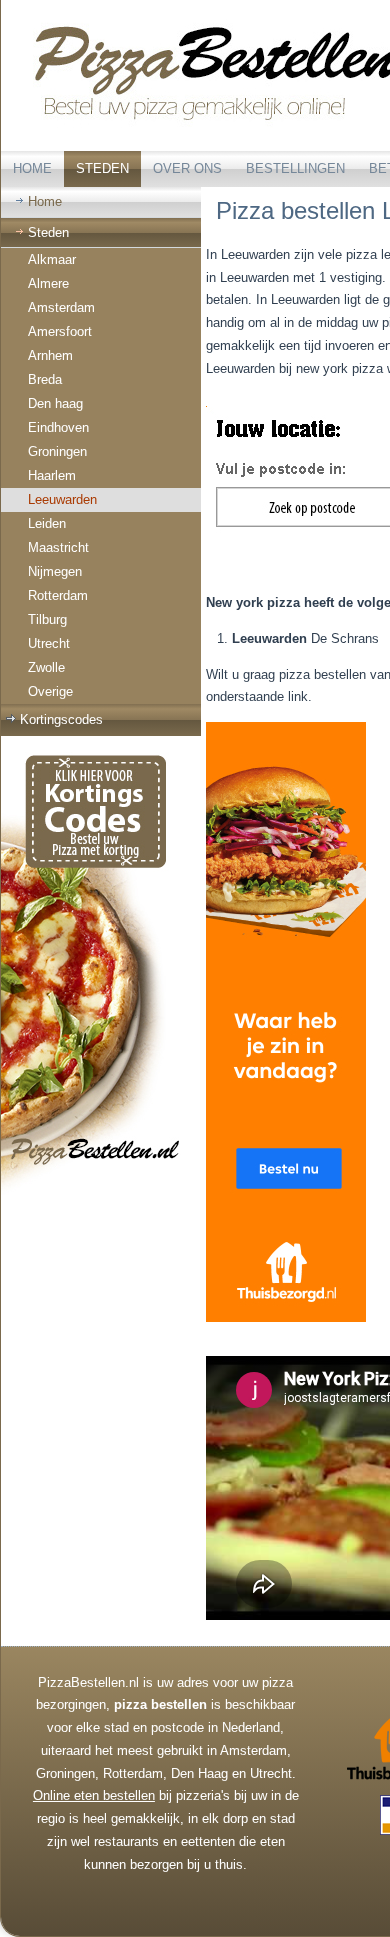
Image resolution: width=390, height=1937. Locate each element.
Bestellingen (295, 168)
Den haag (55, 403)
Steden (102, 168)
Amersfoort (60, 331)
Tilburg (47, 619)
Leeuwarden (62, 499)
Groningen (57, 451)
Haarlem (52, 475)
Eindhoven (58, 427)
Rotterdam (58, 595)
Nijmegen (55, 571)
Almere (48, 283)
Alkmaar (52, 259)
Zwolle (46, 667)
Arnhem (50, 355)
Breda (45, 379)
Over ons (187, 168)
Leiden (47, 523)
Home (32, 168)
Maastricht (58, 547)
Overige (50, 691)
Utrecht (49, 643)
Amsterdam (61, 307)
